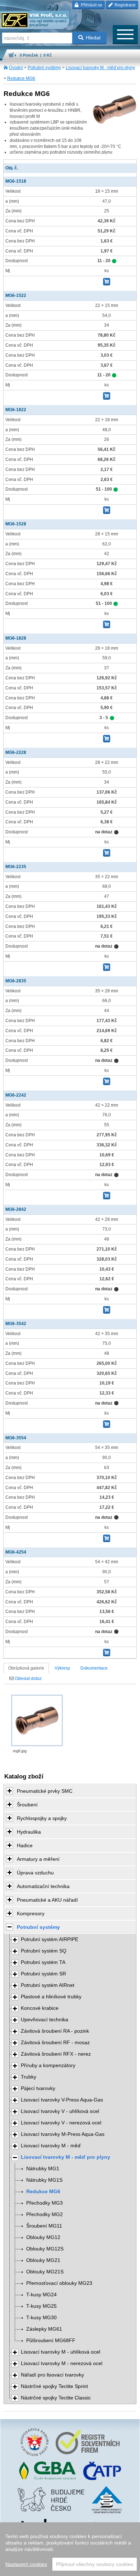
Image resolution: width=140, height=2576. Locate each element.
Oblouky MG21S (45, 2272)
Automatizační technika (43, 1886)
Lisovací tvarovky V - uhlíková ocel (60, 2111)
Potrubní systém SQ (44, 1951)
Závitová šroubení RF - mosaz (55, 2043)
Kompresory (31, 1913)
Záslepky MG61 (44, 2329)
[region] (70, 2549)
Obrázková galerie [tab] (26, 1668)
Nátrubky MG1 (43, 2169)
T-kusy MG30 (41, 2318)
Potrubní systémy (44, 68)
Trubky (29, 2077)
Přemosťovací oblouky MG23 (59, 2283)
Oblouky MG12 (43, 2237)
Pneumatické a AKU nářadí (47, 1900)
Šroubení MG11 (44, 2226)
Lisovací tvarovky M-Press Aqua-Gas (63, 2134)
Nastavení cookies (26, 2564)
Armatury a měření (38, 1859)
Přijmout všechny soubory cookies (95, 2564)
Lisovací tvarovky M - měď (51, 2146)
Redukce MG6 (21, 78)
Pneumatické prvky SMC (45, 1791)
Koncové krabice (40, 2008)
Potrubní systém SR (43, 1974)
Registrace (125, 5)
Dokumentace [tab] (94, 1668)
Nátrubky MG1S (44, 2180)
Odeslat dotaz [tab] (28, 1679)
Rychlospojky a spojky (42, 1818)
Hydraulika (29, 1832)
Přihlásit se (91, 5)
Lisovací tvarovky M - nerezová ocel (62, 2363)
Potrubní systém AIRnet (48, 1985)
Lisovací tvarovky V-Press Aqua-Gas (62, 2100)
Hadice (25, 1845)
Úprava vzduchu (35, 1873)
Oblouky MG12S (45, 2249)
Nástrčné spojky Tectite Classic (56, 2398)
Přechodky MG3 (45, 2203)
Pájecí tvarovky (38, 2088)
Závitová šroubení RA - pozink (55, 2031)
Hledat (93, 38)
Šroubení (27, 1805)
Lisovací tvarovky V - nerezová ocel (61, 2123)
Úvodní (16, 68)
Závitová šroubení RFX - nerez (56, 2054)
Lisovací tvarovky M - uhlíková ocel (60, 2352)
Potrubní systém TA (43, 1962)
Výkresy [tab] (62, 1668)
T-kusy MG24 (41, 2295)
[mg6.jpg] (37, 1720)
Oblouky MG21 (43, 2260)
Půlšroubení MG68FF (51, 2341)
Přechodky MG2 (45, 2214)
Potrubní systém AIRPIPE (50, 1939)
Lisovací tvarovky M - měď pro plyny (100, 68)
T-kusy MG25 (41, 2306)
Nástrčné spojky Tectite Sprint (54, 2386)
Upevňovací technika (45, 2020)
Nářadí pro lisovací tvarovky (52, 2375)
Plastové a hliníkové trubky (51, 1997)
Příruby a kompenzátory (48, 2065)
